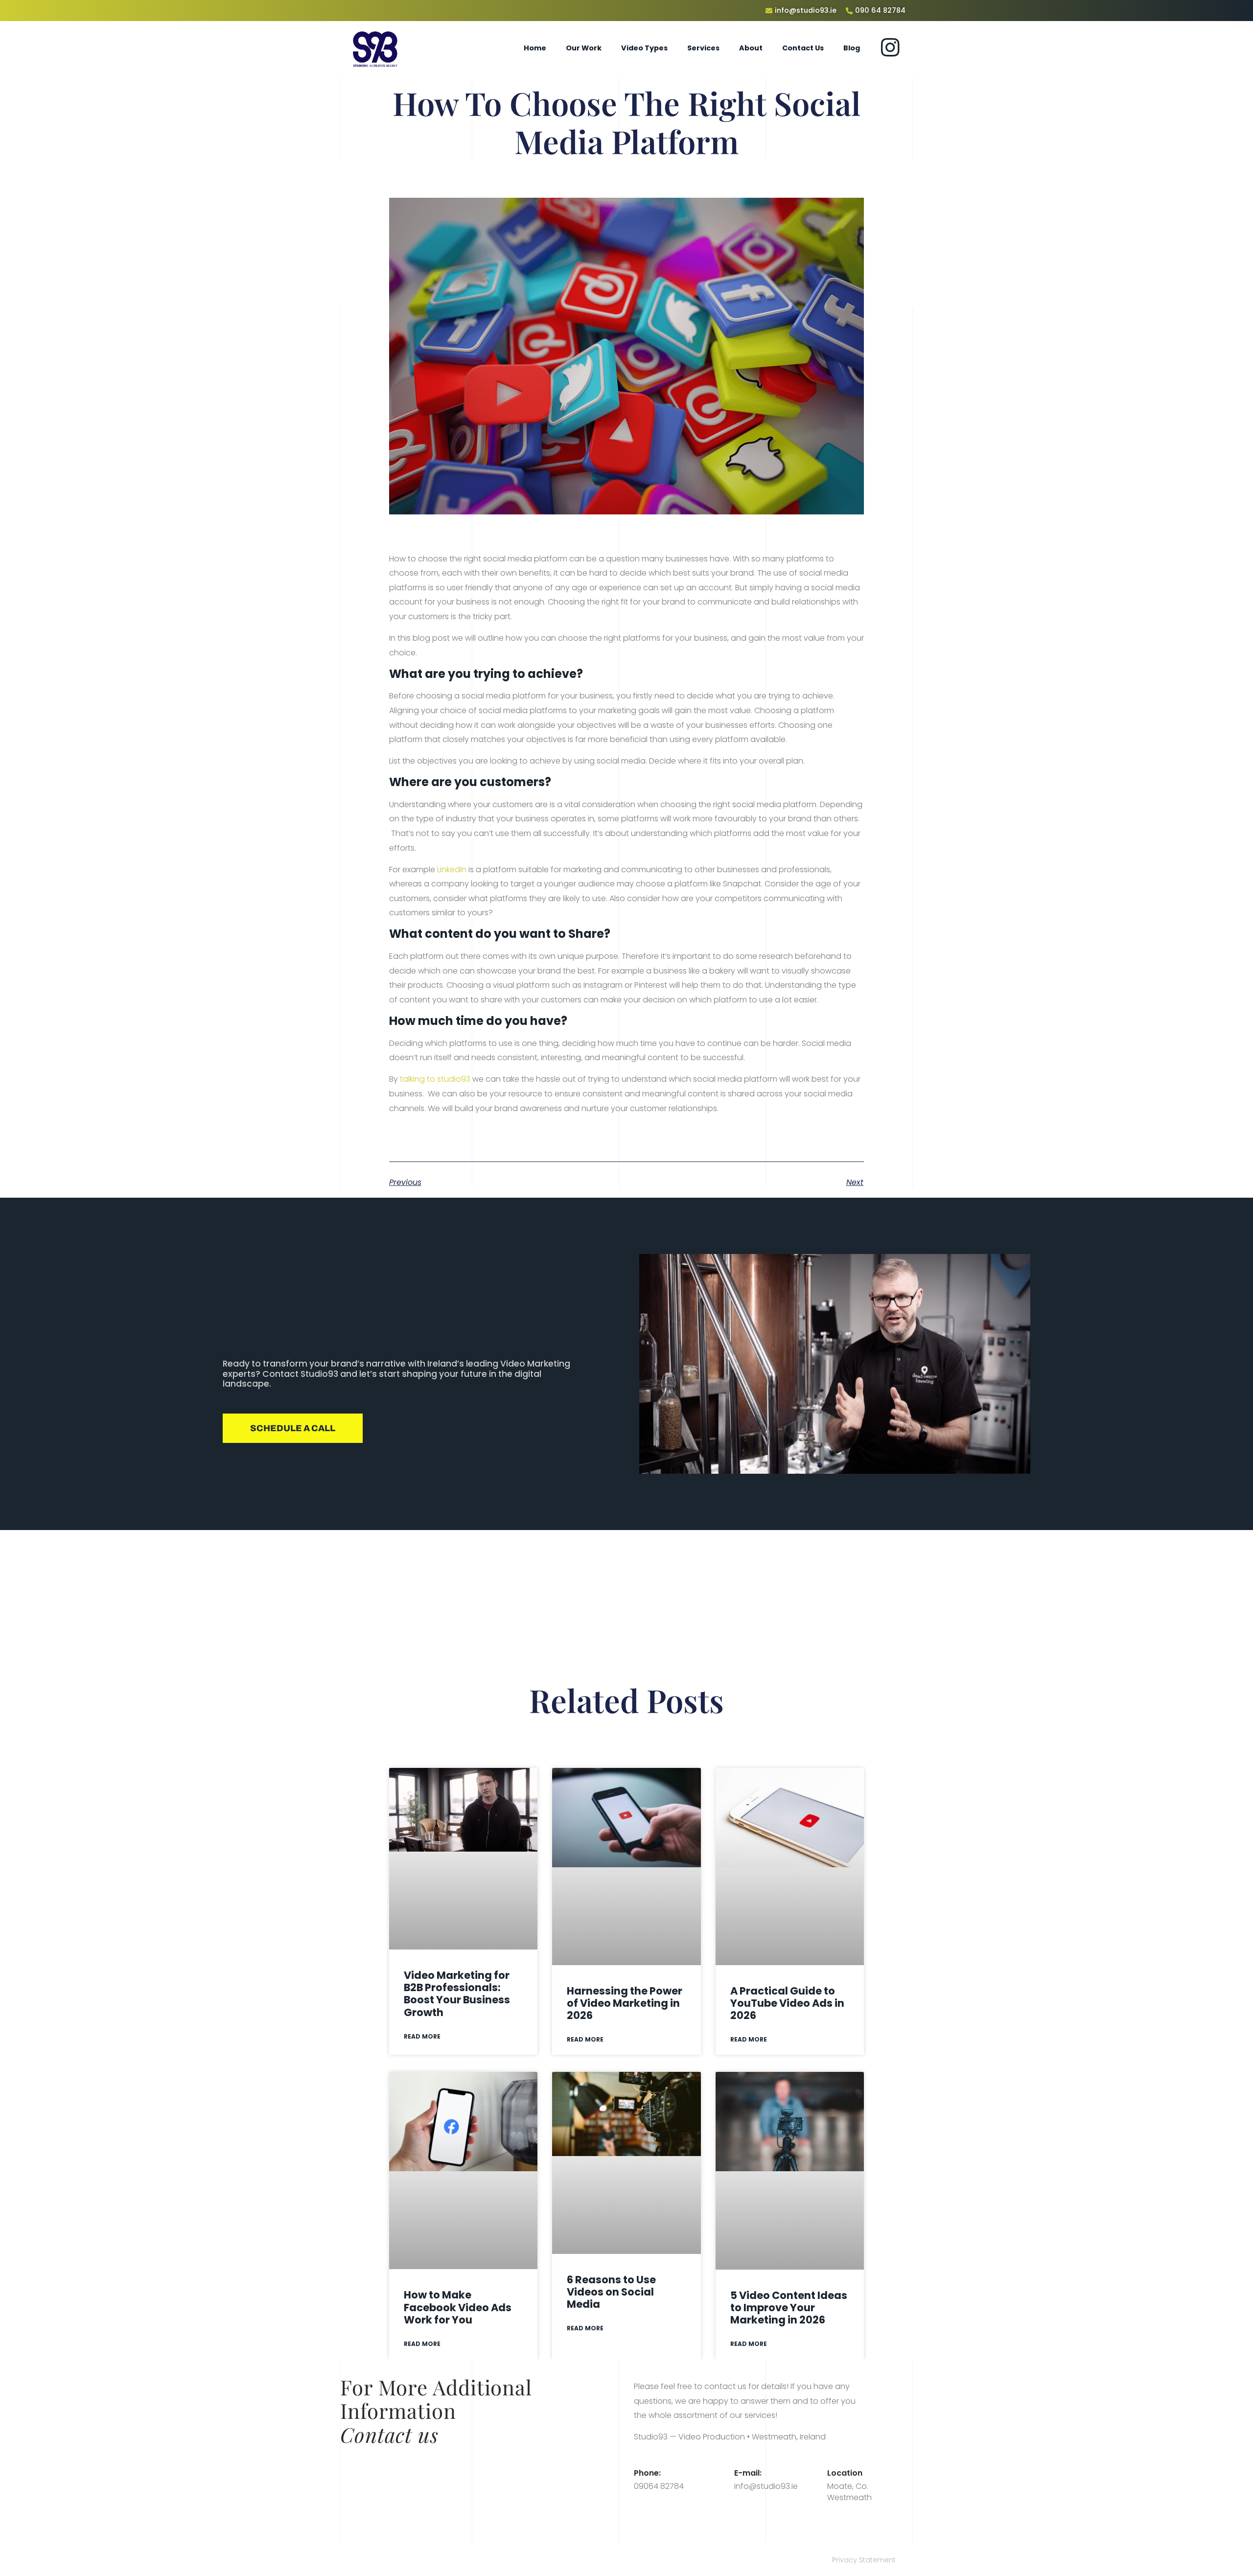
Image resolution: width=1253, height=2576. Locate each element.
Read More (422, 2036)
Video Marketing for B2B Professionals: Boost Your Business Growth (457, 1994)
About (751, 48)
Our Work (584, 48)
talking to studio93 (435, 1079)
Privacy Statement (864, 2560)
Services (703, 48)
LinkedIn (452, 870)
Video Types (644, 48)
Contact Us (803, 48)
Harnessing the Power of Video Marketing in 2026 (625, 2003)
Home (535, 48)
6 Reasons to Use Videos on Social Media (611, 2292)
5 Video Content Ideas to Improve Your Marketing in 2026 (789, 2308)
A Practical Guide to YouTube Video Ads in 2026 (787, 2003)
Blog (852, 48)
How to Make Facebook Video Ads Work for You (458, 2307)
